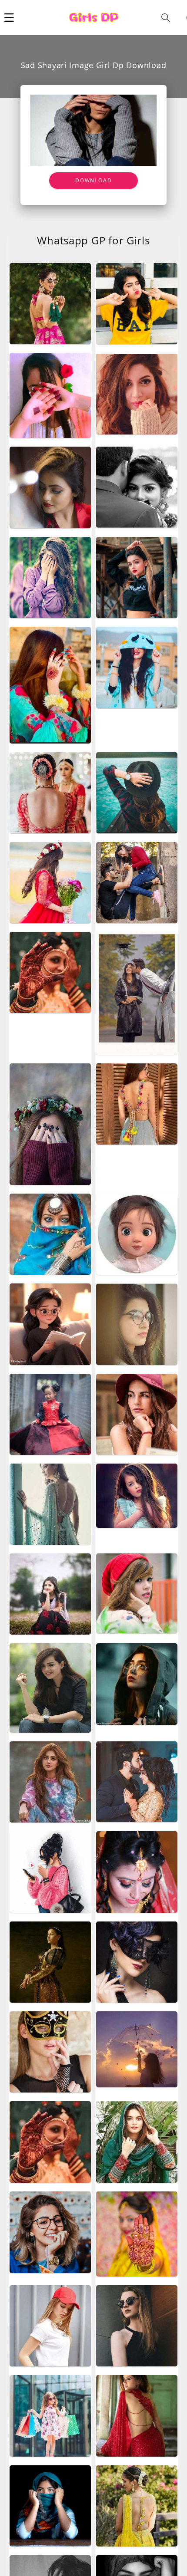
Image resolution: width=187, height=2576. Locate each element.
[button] (9, 17)
